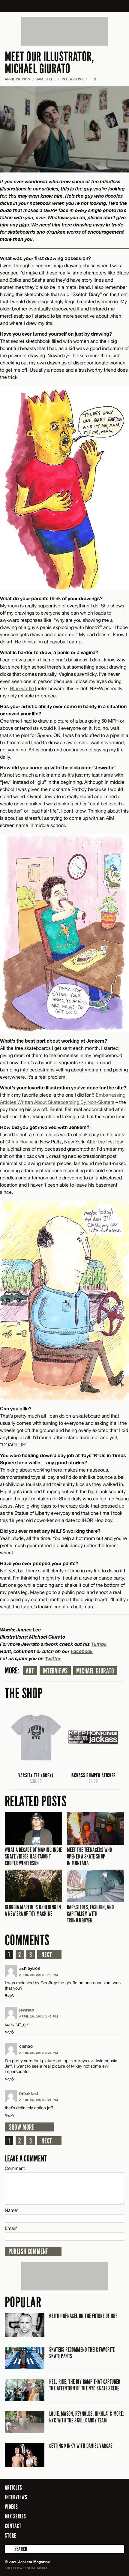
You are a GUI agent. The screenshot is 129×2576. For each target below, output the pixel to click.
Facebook (82, 1651)
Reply (10, 1995)
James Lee (46, 79)
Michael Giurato (95, 1671)
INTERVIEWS (73, 79)
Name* (12, 2210)
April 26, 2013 (17, 79)
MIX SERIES (15, 2516)
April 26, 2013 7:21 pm (39, 2100)
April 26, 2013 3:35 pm (39, 2053)
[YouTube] (118, 2535)
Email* (11, 2228)
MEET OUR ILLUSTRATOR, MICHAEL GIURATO (49, 63)
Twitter (53, 1658)
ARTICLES (13, 2488)
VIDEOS (11, 2507)
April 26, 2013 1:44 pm (39, 1975)
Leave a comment (26, 2159)
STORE (10, 2536)
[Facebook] (87, 2535)
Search (9, 2549)
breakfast (29, 2093)
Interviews (55, 1671)
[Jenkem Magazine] (65, 6)
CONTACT (13, 2526)
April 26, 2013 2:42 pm (39, 2016)
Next (47, 1955)
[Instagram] (105, 2535)
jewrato (27, 2010)
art (30, 1671)
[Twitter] (95, 2535)
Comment (15, 2168)
